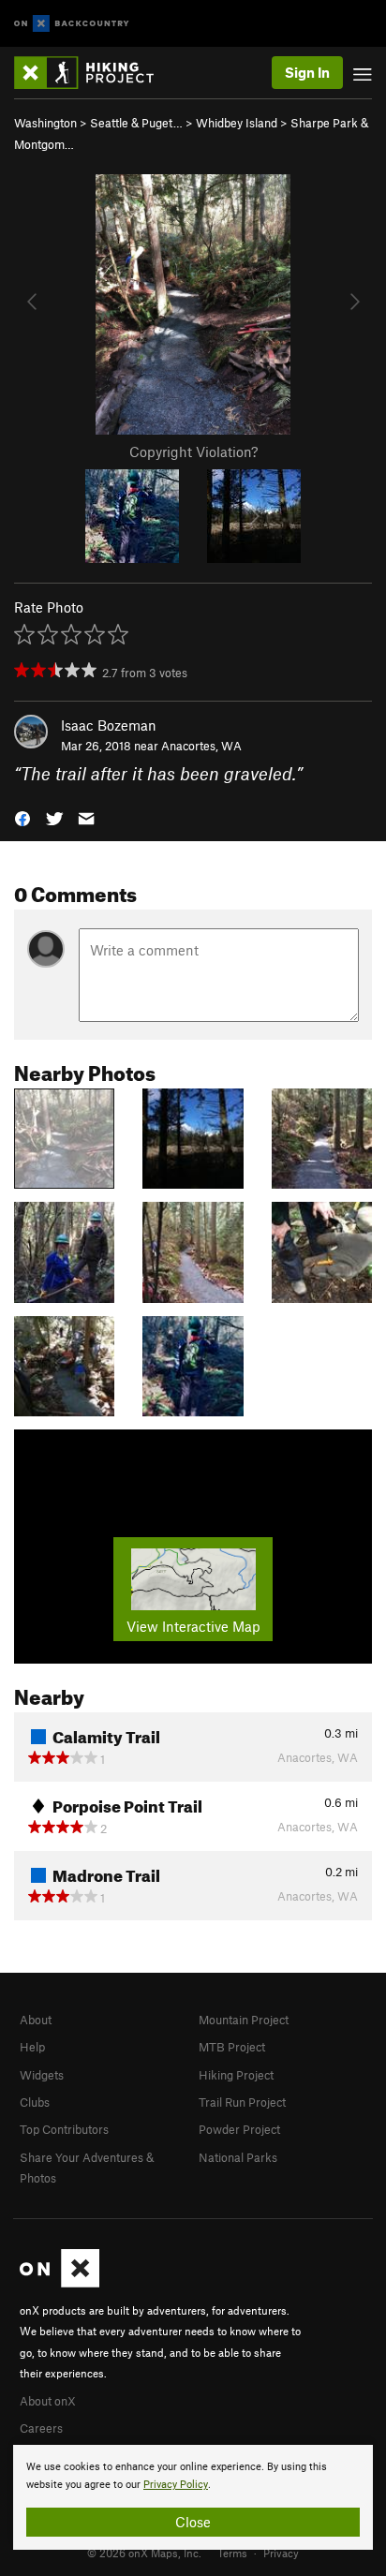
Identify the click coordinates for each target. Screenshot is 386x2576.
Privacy (281, 2553)
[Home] (93, 73)
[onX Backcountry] (72, 24)
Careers (41, 2428)
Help (32, 2047)
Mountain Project (244, 2020)
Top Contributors (64, 2129)
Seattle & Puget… (136, 123)
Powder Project (239, 2129)
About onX (48, 2401)
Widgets (42, 2075)
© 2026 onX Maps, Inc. (144, 2553)
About (36, 2020)
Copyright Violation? (193, 452)
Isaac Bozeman (109, 725)
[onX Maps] (59, 2283)
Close (193, 2522)
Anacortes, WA (201, 746)
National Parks (238, 2157)
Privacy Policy (176, 2485)
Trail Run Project (242, 2102)
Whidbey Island (237, 123)
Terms (232, 2553)
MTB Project (232, 2047)
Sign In (307, 72)
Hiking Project (236, 2075)
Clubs (35, 2102)
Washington (45, 123)
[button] (22, 817)
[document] (193, 2497)
